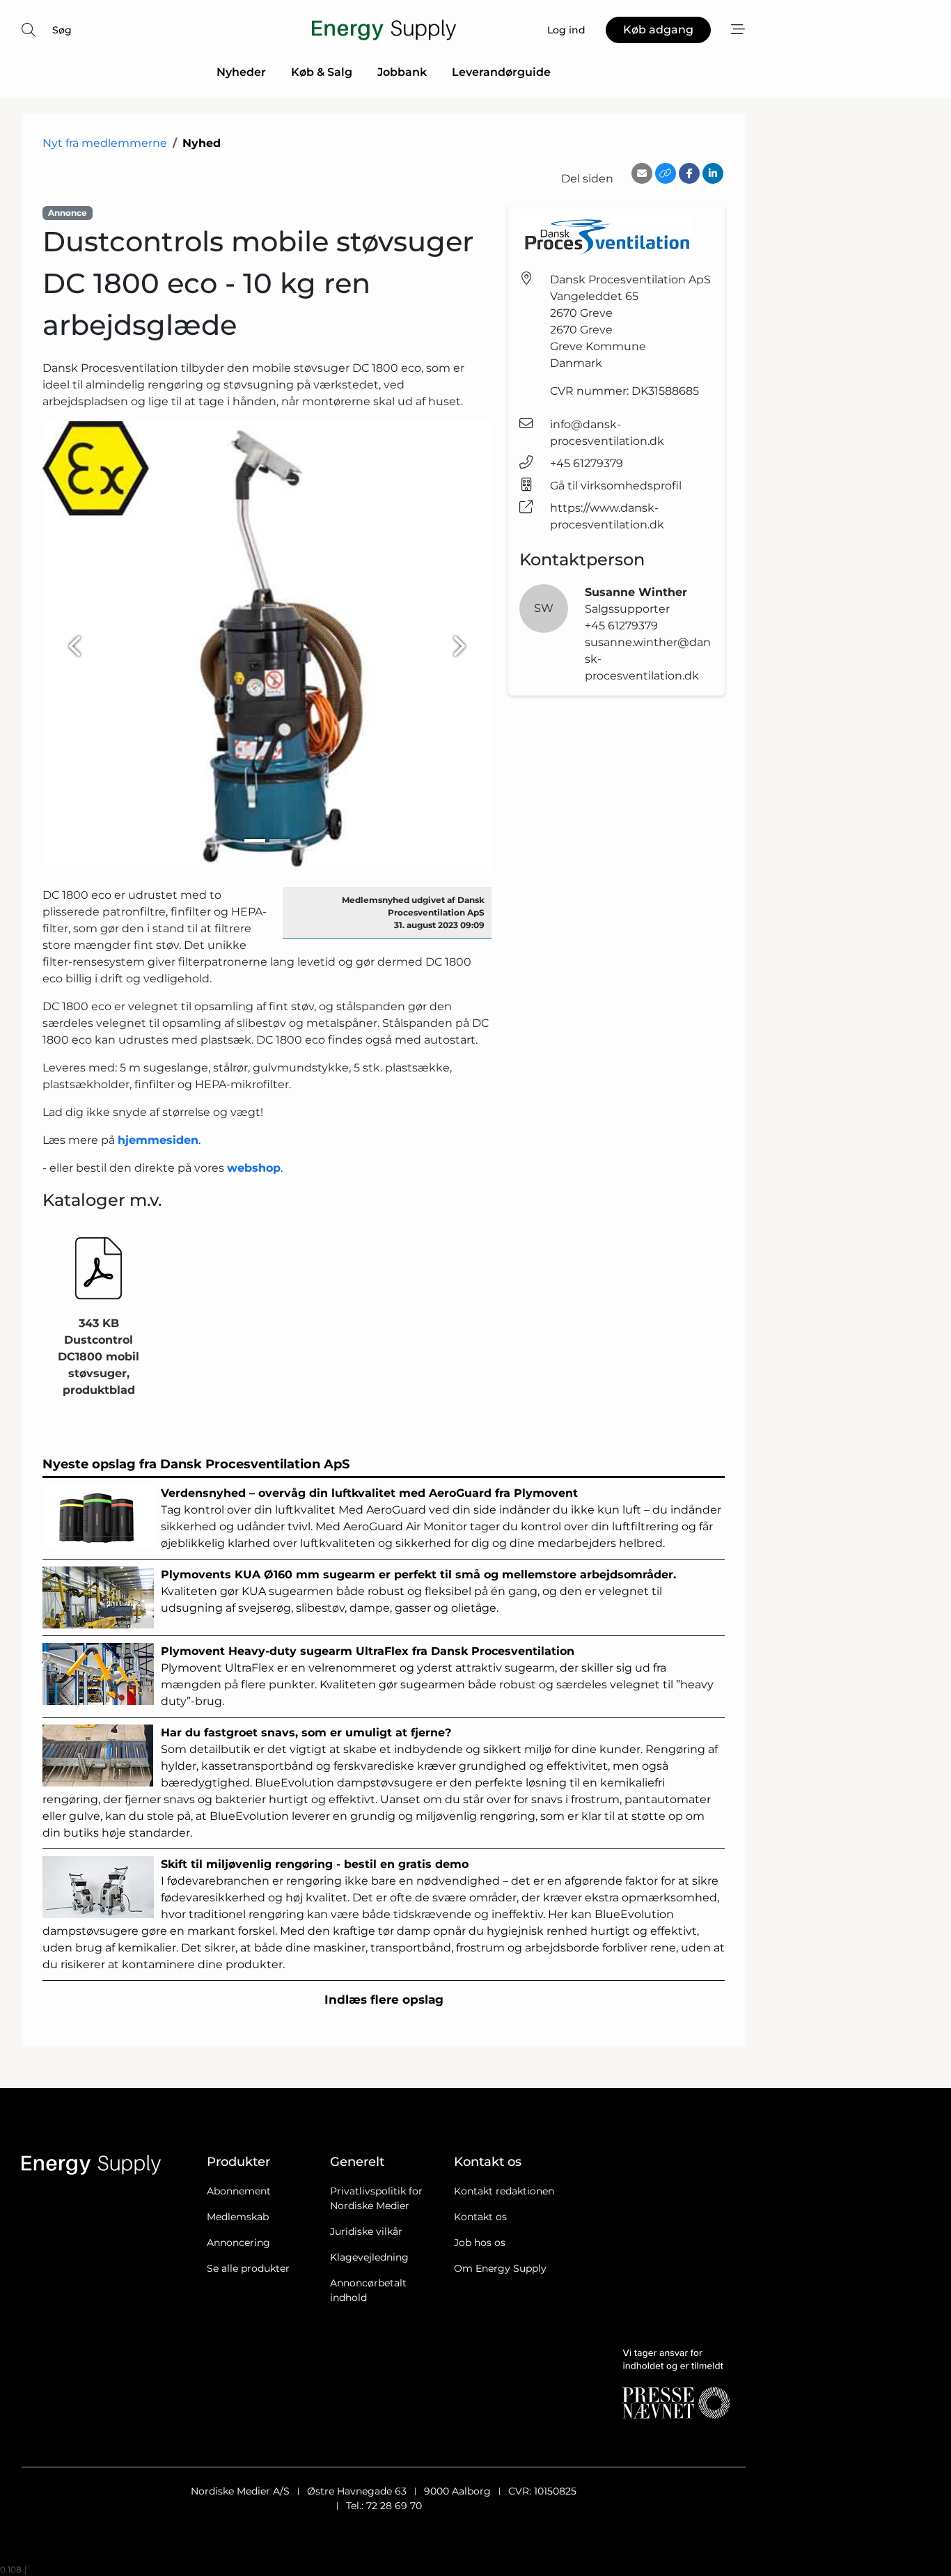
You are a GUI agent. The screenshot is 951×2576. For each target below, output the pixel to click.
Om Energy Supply (500, 2268)
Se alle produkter (248, 2268)
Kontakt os (480, 2217)
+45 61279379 (587, 463)
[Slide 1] (255, 841)
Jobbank (402, 72)
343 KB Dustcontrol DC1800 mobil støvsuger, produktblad (99, 1357)
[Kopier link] (666, 173)
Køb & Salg (322, 72)
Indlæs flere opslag (384, 2000)
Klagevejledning (369, 2257)
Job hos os (480, 2243)
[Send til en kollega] (642, 173)
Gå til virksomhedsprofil (616, 486)
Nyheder (241, 72)
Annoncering (238, 2243)
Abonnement (239, 2191)
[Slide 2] (280, 841)
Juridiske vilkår (366, 2231)
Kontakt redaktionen (504, 2191)
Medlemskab (238, 2217)
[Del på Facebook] (689, 173)
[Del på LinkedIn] (713, 173)
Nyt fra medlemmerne (105, 143)
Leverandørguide (501, 72)
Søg (62, 30)
